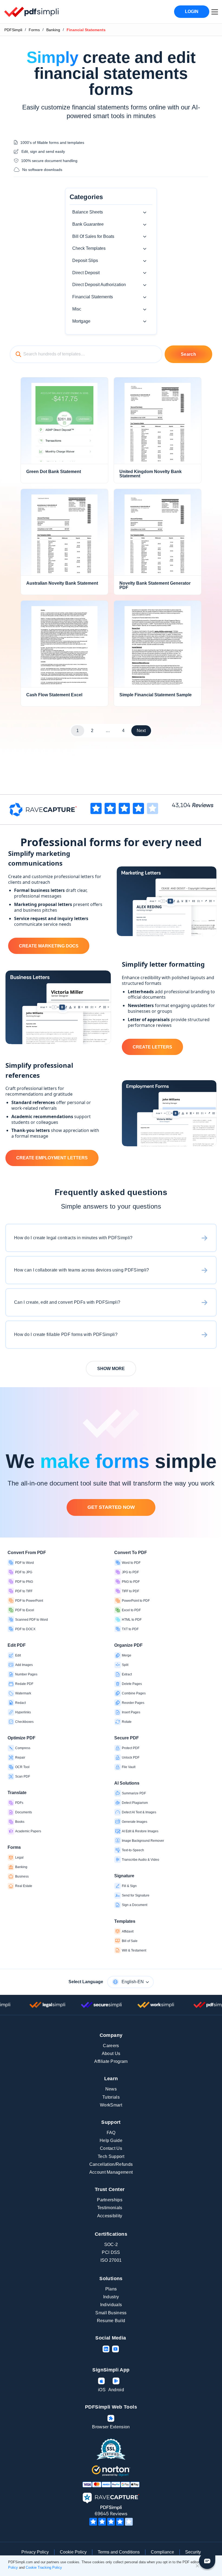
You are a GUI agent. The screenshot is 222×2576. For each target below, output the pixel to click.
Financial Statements (93, 297)
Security (193, 2552)
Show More (111, 1369)
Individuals (111, 2305)
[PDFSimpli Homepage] (32, 12)
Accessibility (110, 2216)
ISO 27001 (111, 2260)
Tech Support (111, 2156)
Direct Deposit (86, 273)
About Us (111, 2054)
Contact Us (111, 2148)
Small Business (111, 2313)
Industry (111, 2297)
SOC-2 (111, 2245)
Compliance (162, 2552)
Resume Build (111, 2321)
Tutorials (111, 2097)
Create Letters (152, 1047)
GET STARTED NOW (111, 1507)
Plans (111, 2289)
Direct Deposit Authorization (99, 285)
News (111, 2089)
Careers (111, 2046)
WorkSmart (111, 2105)
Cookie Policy (73, 2552)
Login (192, 12)
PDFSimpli (13, 30)
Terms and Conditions (119, 2552)
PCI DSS (111, 2252)
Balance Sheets (88, 212)
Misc (77, 309)
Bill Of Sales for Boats (93, 236)
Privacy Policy (35, 2552)
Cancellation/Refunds (111, 2164)
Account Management (111, 2172)
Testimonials (110, 2208)
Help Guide (111, 2140)
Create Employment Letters (52, 1158)
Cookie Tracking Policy (44, 2567)
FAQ (111, 2133)
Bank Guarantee (88, 224)
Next (141, 731)
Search (188, 354)
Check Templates (89, 248)
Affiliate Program (111, 2061)
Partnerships (110, 2200)
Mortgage (81, 321)
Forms (34, 30)
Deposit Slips (85, 260)
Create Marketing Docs (49, 946)
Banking (53, 30)
